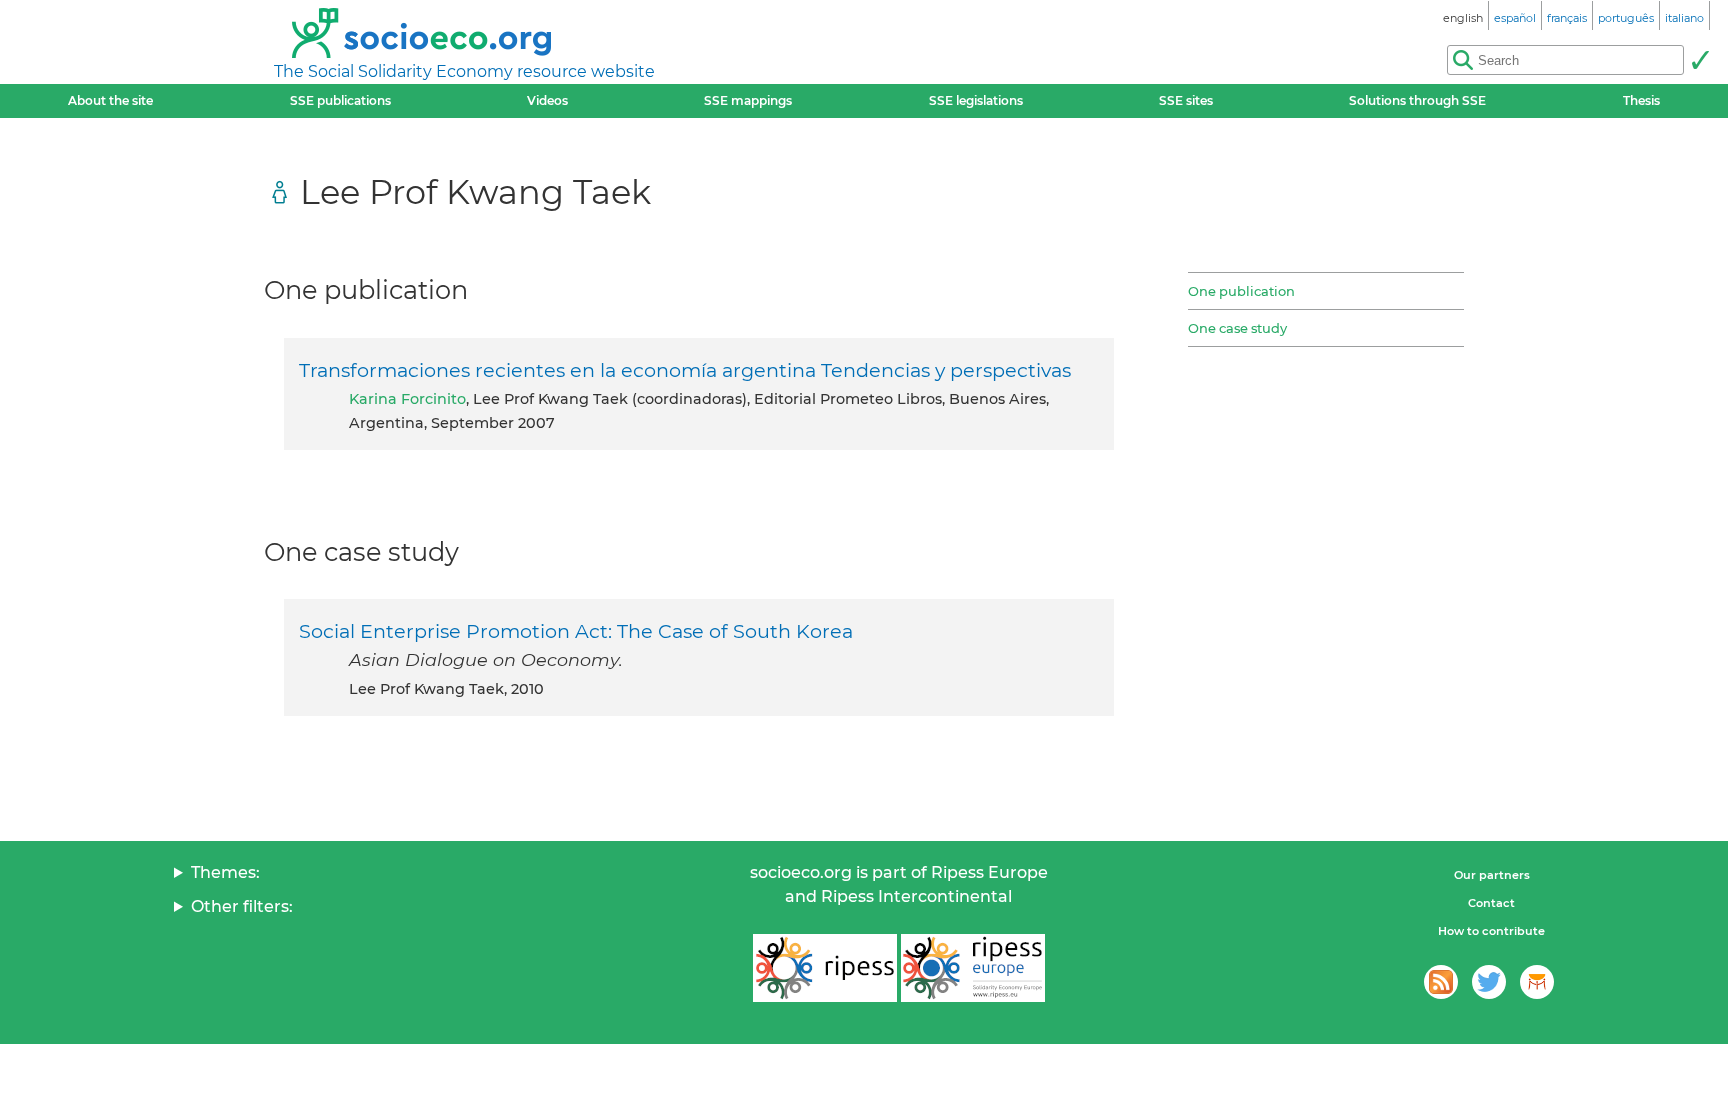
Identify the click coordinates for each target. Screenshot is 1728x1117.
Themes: (225, 872)
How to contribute (1491, 931)
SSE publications (340, 100)
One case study (1237, 328)
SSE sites (1186, 100)
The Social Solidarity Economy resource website (464, 71)
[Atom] (1441, 982)
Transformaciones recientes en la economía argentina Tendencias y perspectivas (685, 370)
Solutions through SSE (1417, 100)
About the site (110, 100)
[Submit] (1700, 60)
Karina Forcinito (407, 399)
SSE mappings (748, 100)
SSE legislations (976, 100)
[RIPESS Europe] (973, 968)
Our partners (1492, 875)
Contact (1491, 903)
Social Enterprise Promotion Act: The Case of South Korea (576, 631)
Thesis (1641, 100)
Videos (547, 100)
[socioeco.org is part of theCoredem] (1537, 982)
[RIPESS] (825, 968)
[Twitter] (1489, 982)
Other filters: (242, 906)
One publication (1241, 291)
